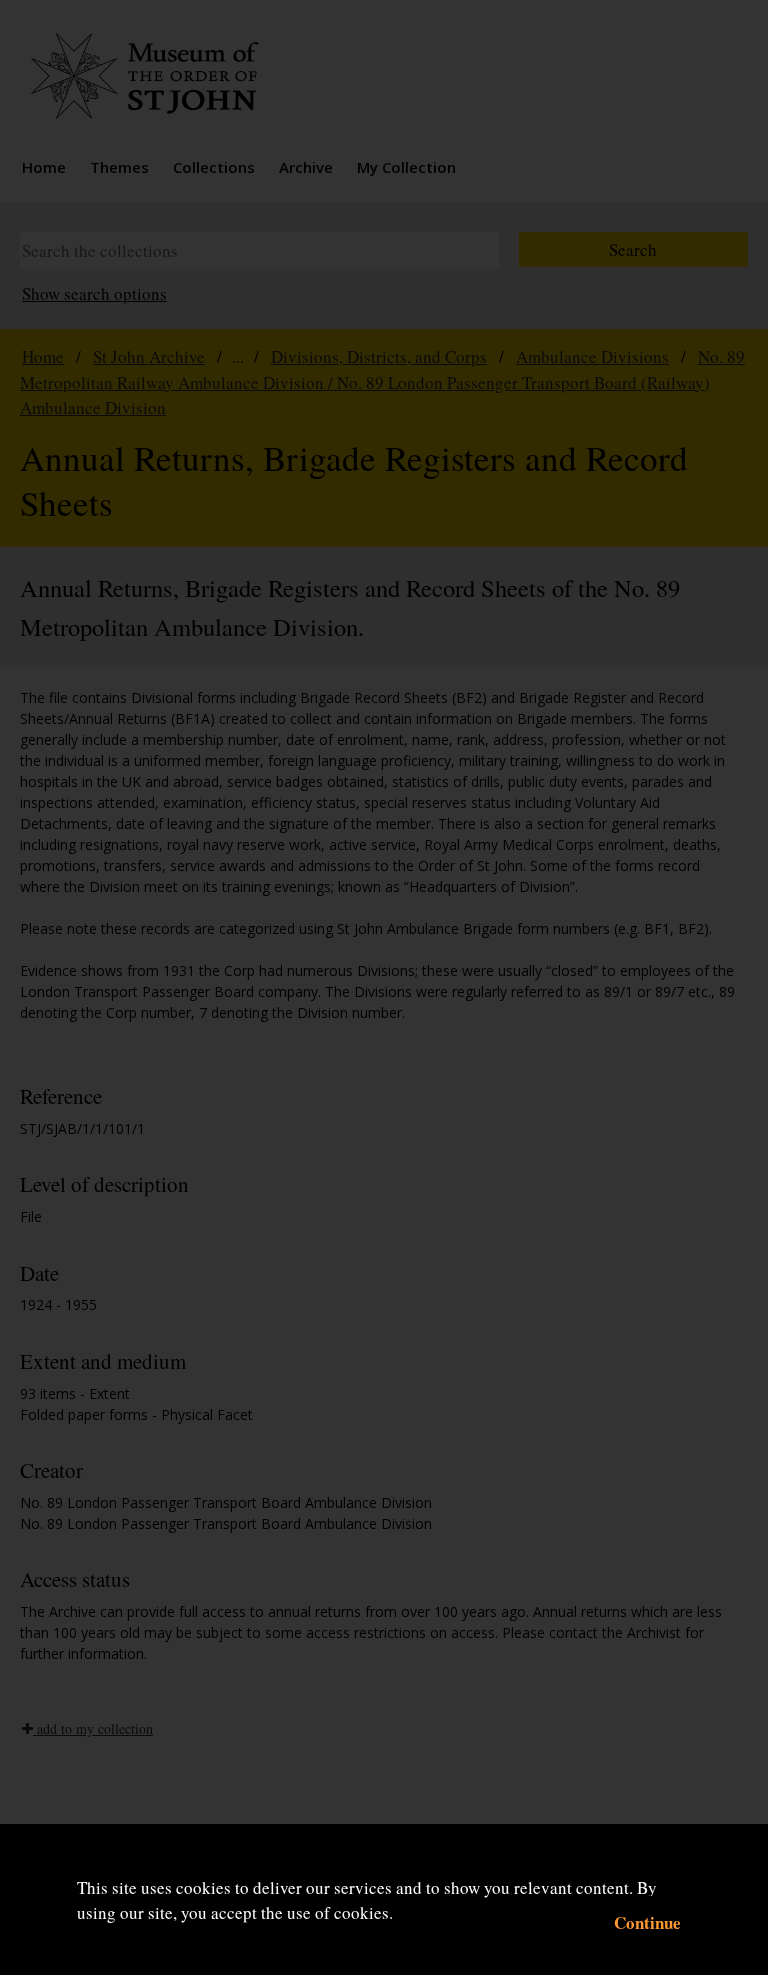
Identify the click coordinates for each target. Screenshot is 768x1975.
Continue (647, 1922)
